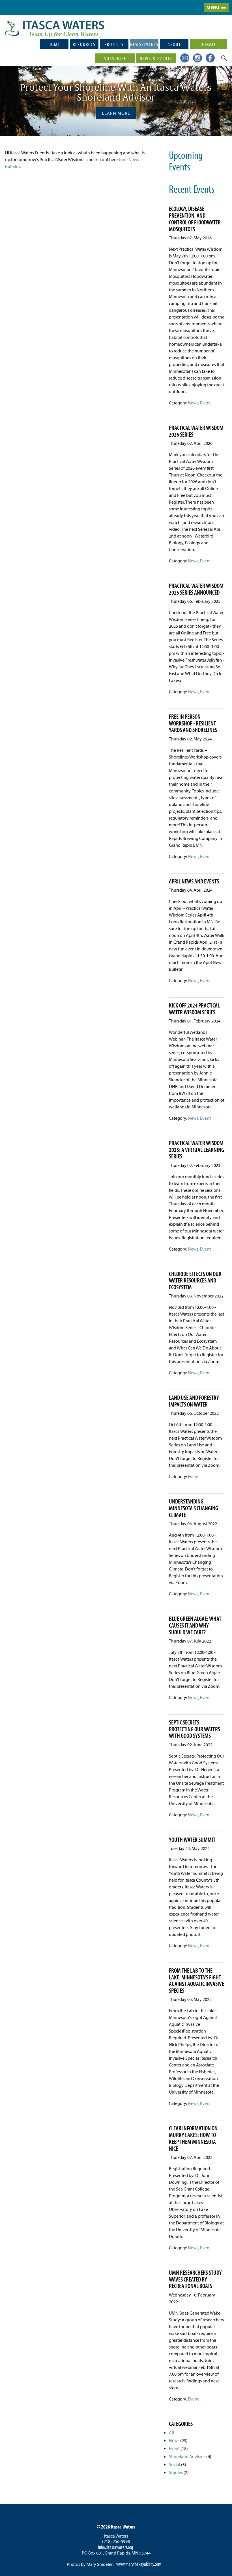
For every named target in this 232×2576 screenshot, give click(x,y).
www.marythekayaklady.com (139, 2564)
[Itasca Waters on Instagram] (196, 57)
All (171, 2432)
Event (205, 403)
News (193, 403)
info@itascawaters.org (116, 2547)
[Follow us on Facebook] (209, 57)
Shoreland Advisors (187, 2456)
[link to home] (55, 24)
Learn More (116, 113)
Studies (176, 2472)
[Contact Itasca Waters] (184, 57)
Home (54, 44)
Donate (208, 44)
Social (175, 2464)
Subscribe (115, 58)
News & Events (156, 58)
